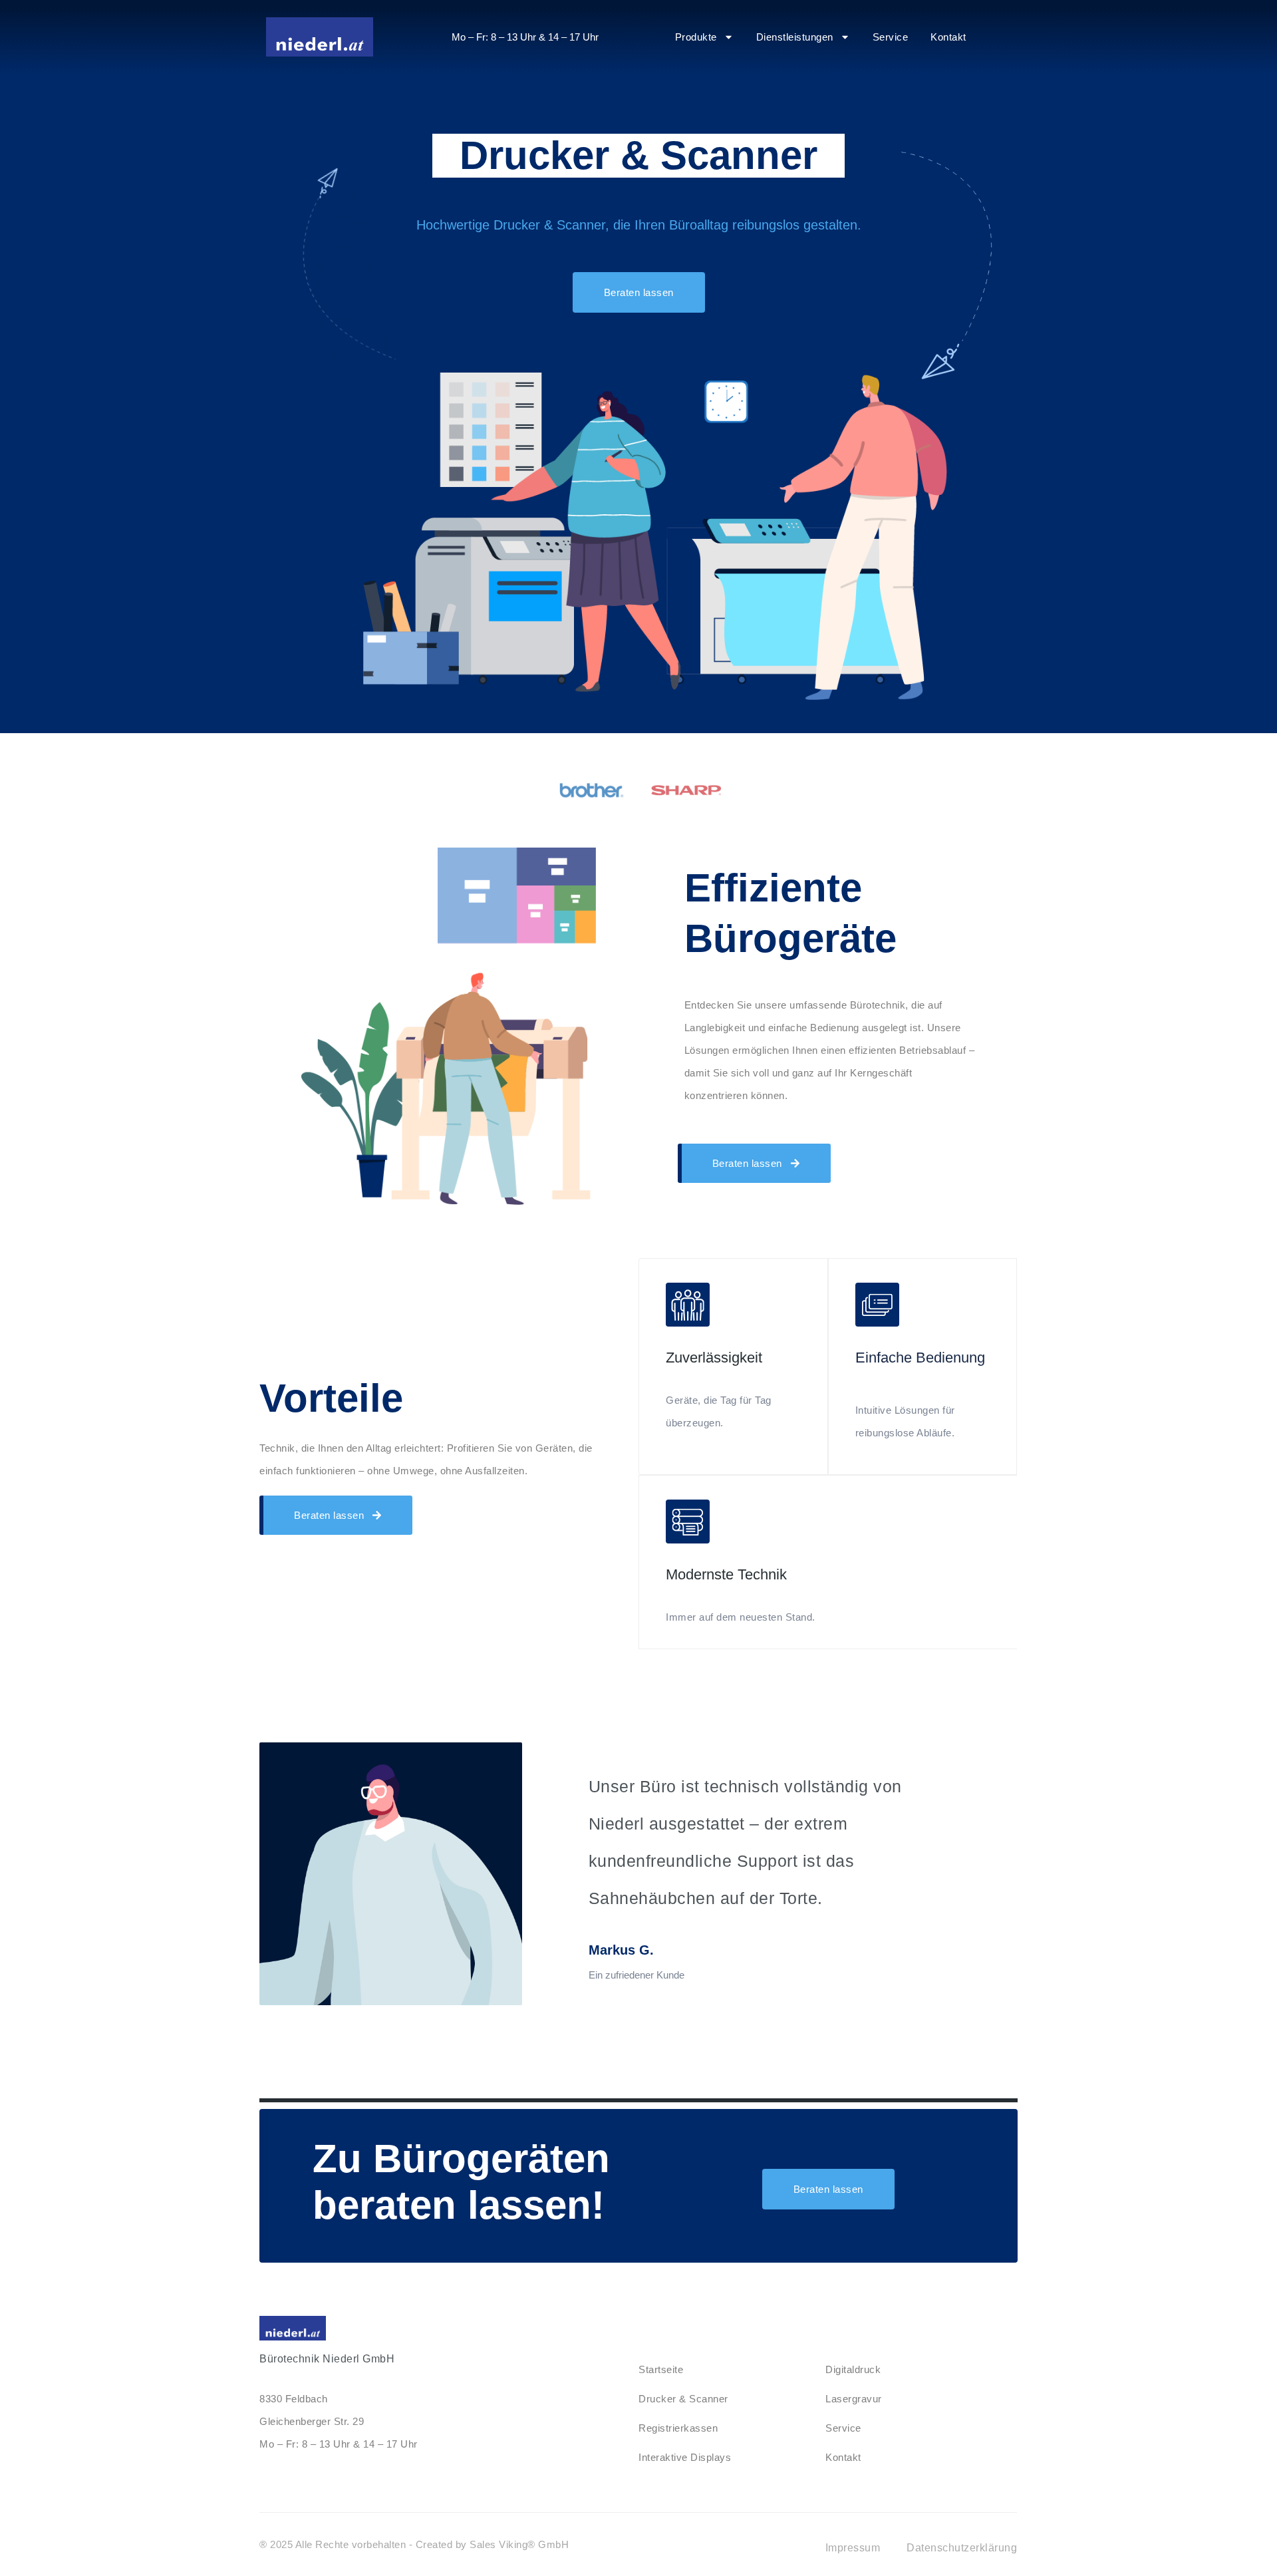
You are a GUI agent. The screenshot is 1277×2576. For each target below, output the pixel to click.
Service (891, 37)
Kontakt (948, 37)
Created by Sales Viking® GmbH (493, 2544)
